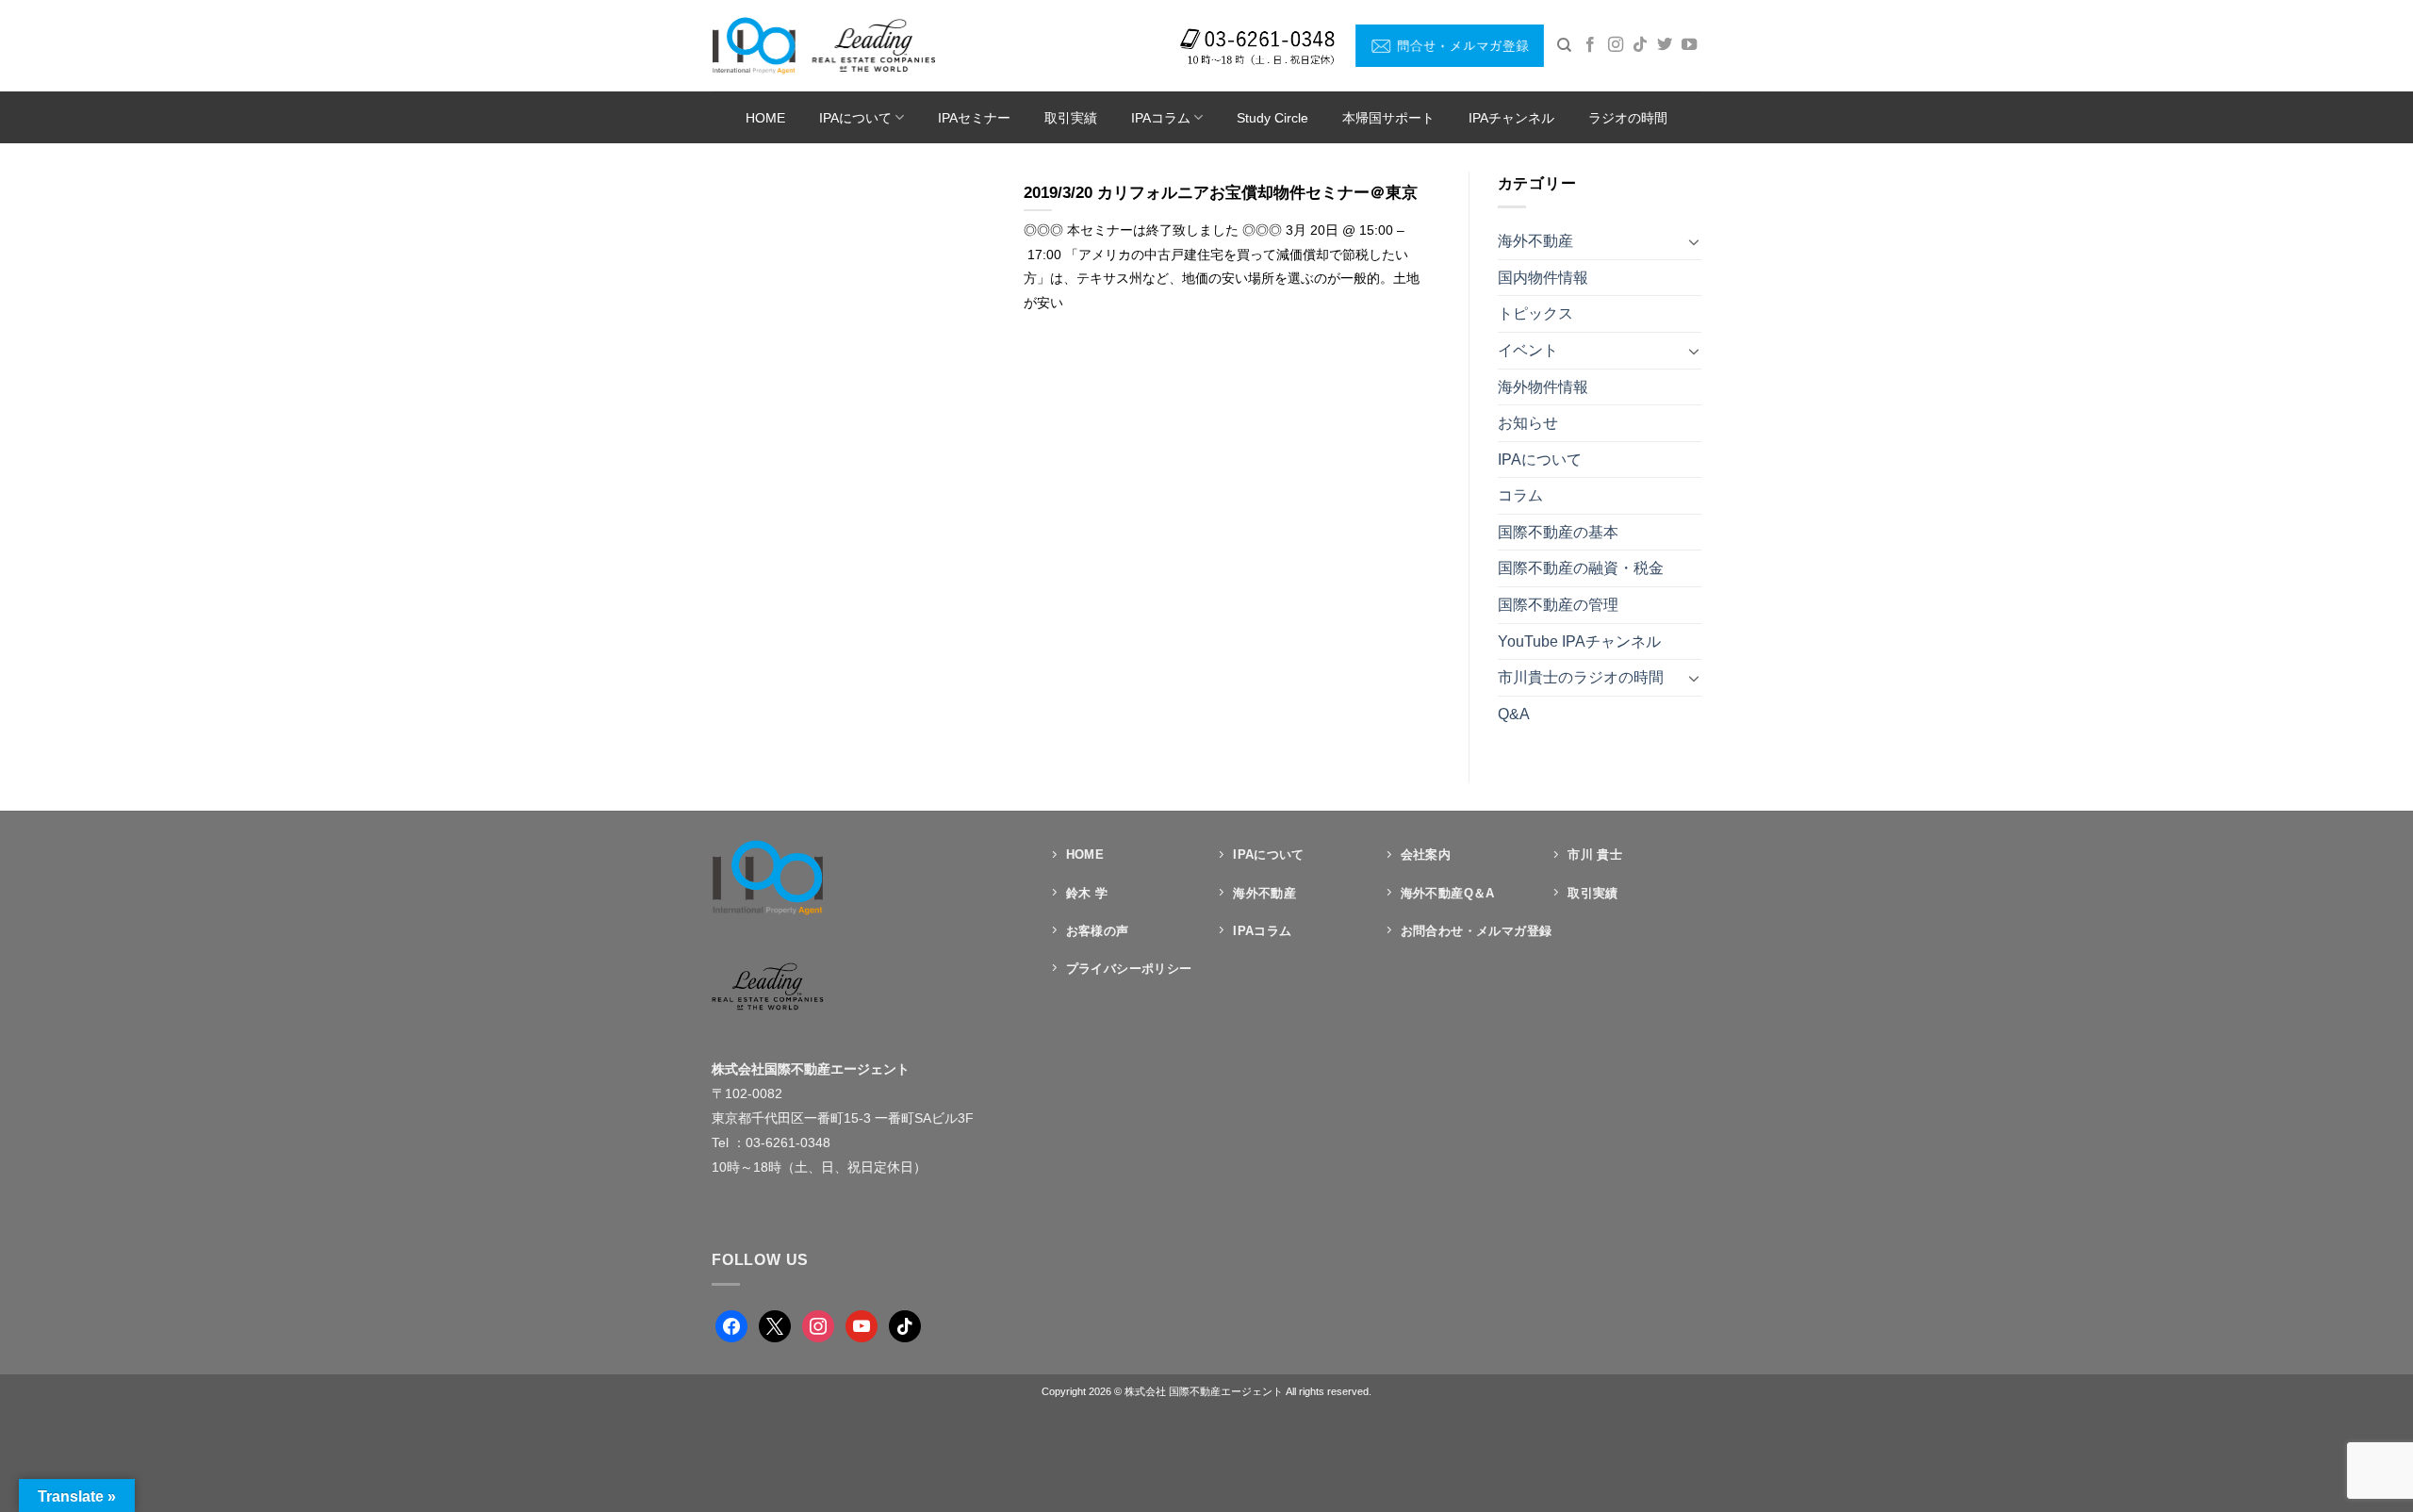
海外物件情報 (1543, 387)
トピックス (1535, 313)
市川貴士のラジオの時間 (1581, 677)
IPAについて (855, 118)
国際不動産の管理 (1558, 605)
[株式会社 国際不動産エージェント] (823, 45)
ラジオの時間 (1628, 118)
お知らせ (1528, 423)
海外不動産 (1535, 241)
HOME (765, 118)
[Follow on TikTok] (1640, 45)
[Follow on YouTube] (1689, 45)
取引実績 (1071, 118)
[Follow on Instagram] (1616, 45)
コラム (1520, 495)
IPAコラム (1161, 118)
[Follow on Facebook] (1590, 45)
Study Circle (1272, 118)
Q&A (1514, 714)
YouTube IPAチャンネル (1579, 641)
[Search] (1564, 45)
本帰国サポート (1388, 118)
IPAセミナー (974, 118)
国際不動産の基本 (1558, 532)
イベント (1528, 350)
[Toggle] (1694, 241)
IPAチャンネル (1511, 118)
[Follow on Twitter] (1665, 45)
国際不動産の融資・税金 (1581, 568)
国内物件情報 (1543, 278)
